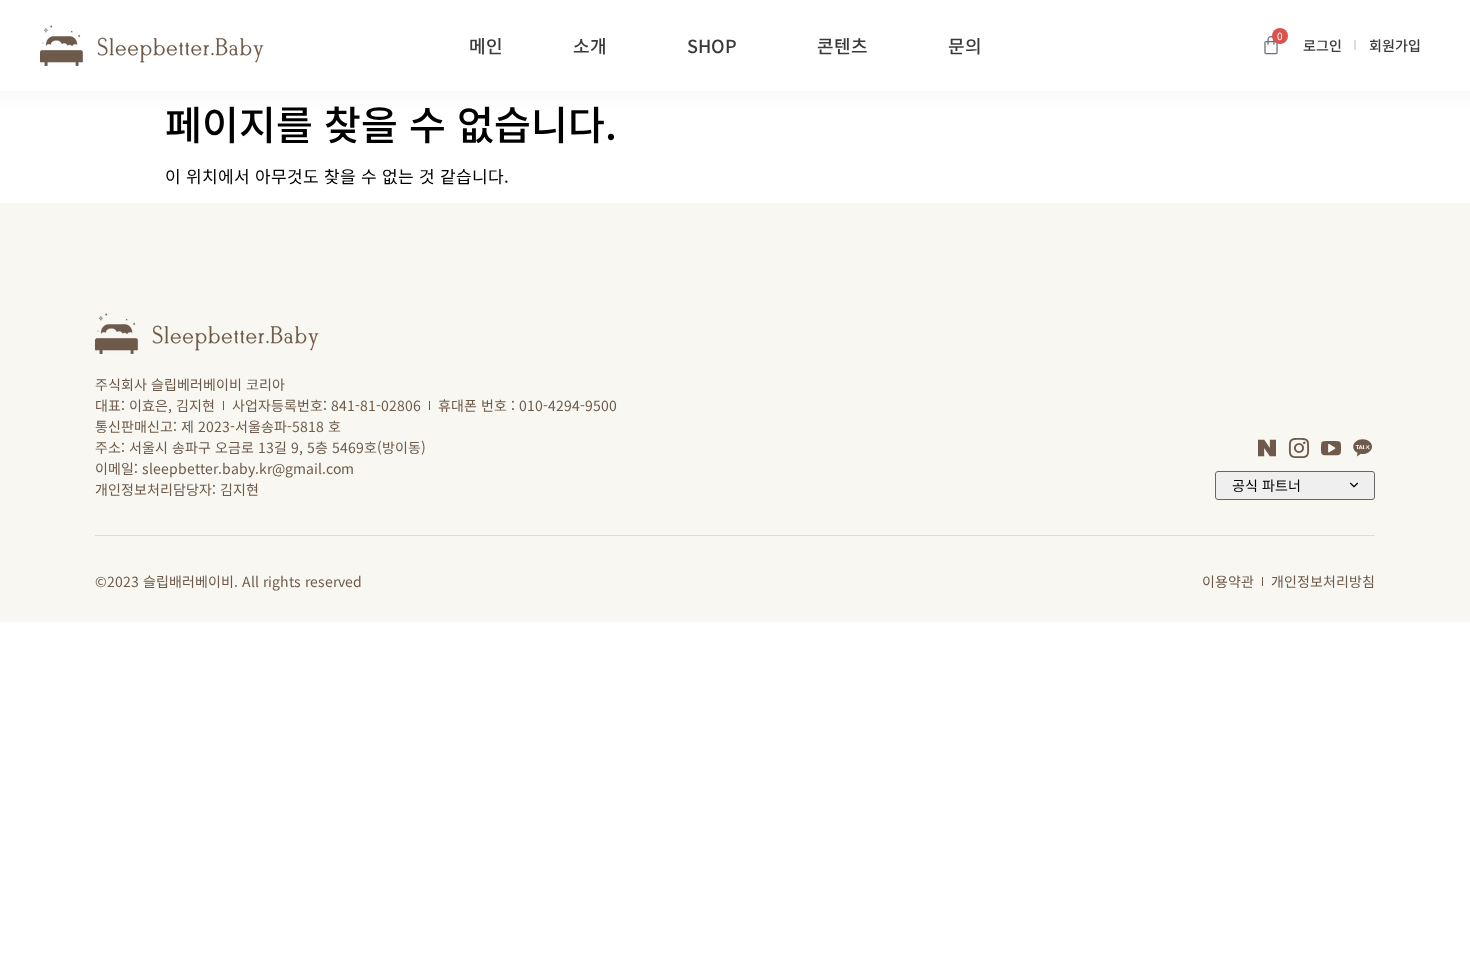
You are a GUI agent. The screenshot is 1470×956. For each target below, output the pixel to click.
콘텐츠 (842, 45)
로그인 (1322, 45)
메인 (486, 45)
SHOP (712, 45)
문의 (965, 45)
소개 (590, 45)
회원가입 (1395, 45)
